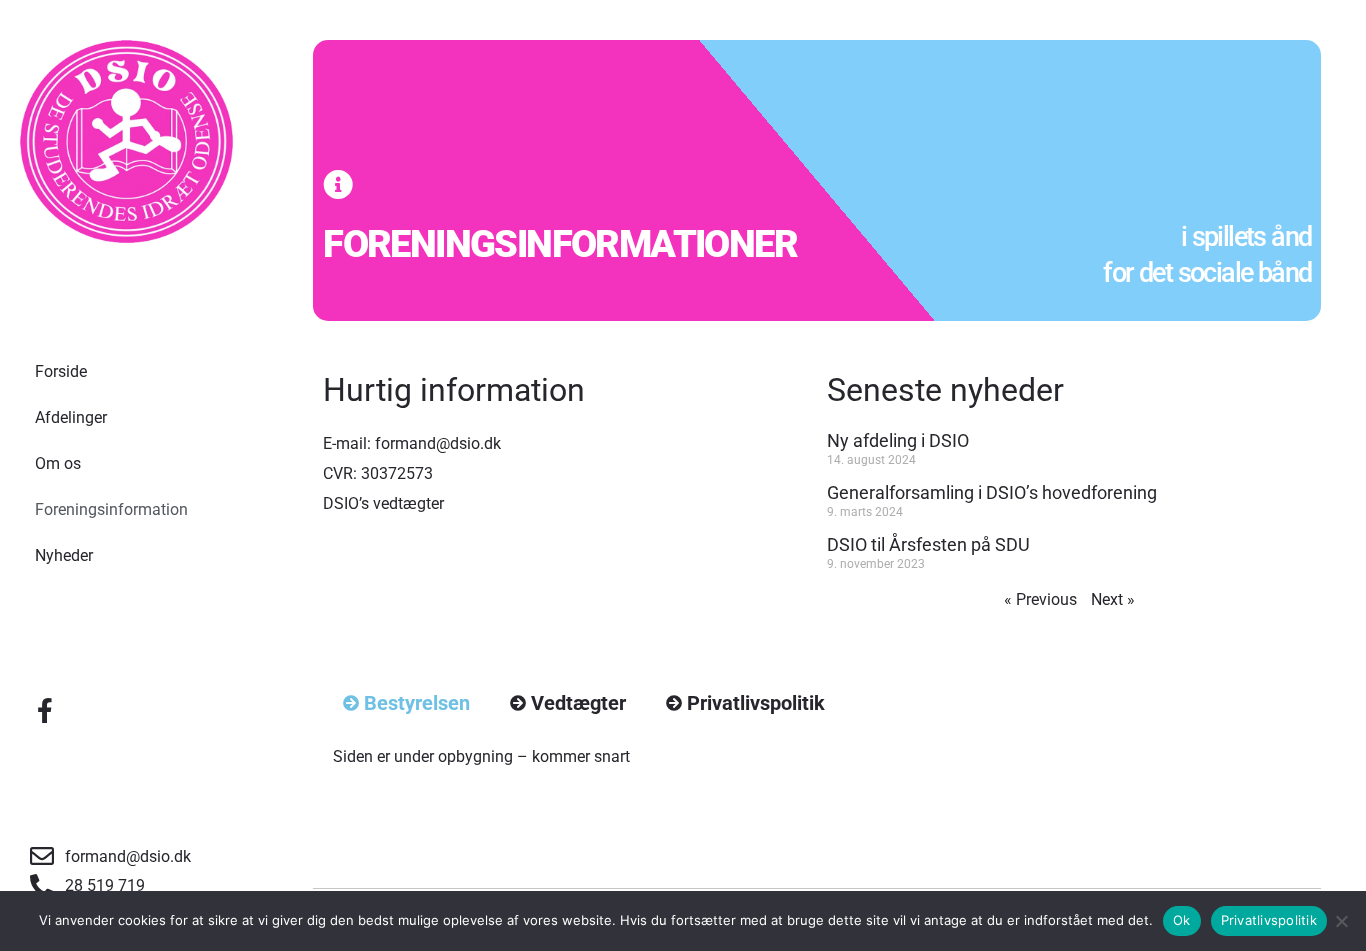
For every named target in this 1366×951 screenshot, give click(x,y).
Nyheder (64, 555)
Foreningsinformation (111, 509)
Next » (1113, 599)
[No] (1341, 921)
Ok (1182, 920)
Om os (58, 463)
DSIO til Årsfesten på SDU (928, 544)
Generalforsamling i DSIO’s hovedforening (992, 492)
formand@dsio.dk (438, 443)
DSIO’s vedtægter (383, 503)
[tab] (406, 703)
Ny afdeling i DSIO (898, 440)
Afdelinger (71, 417)
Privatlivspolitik (1269, 920)
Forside (61, 371)
